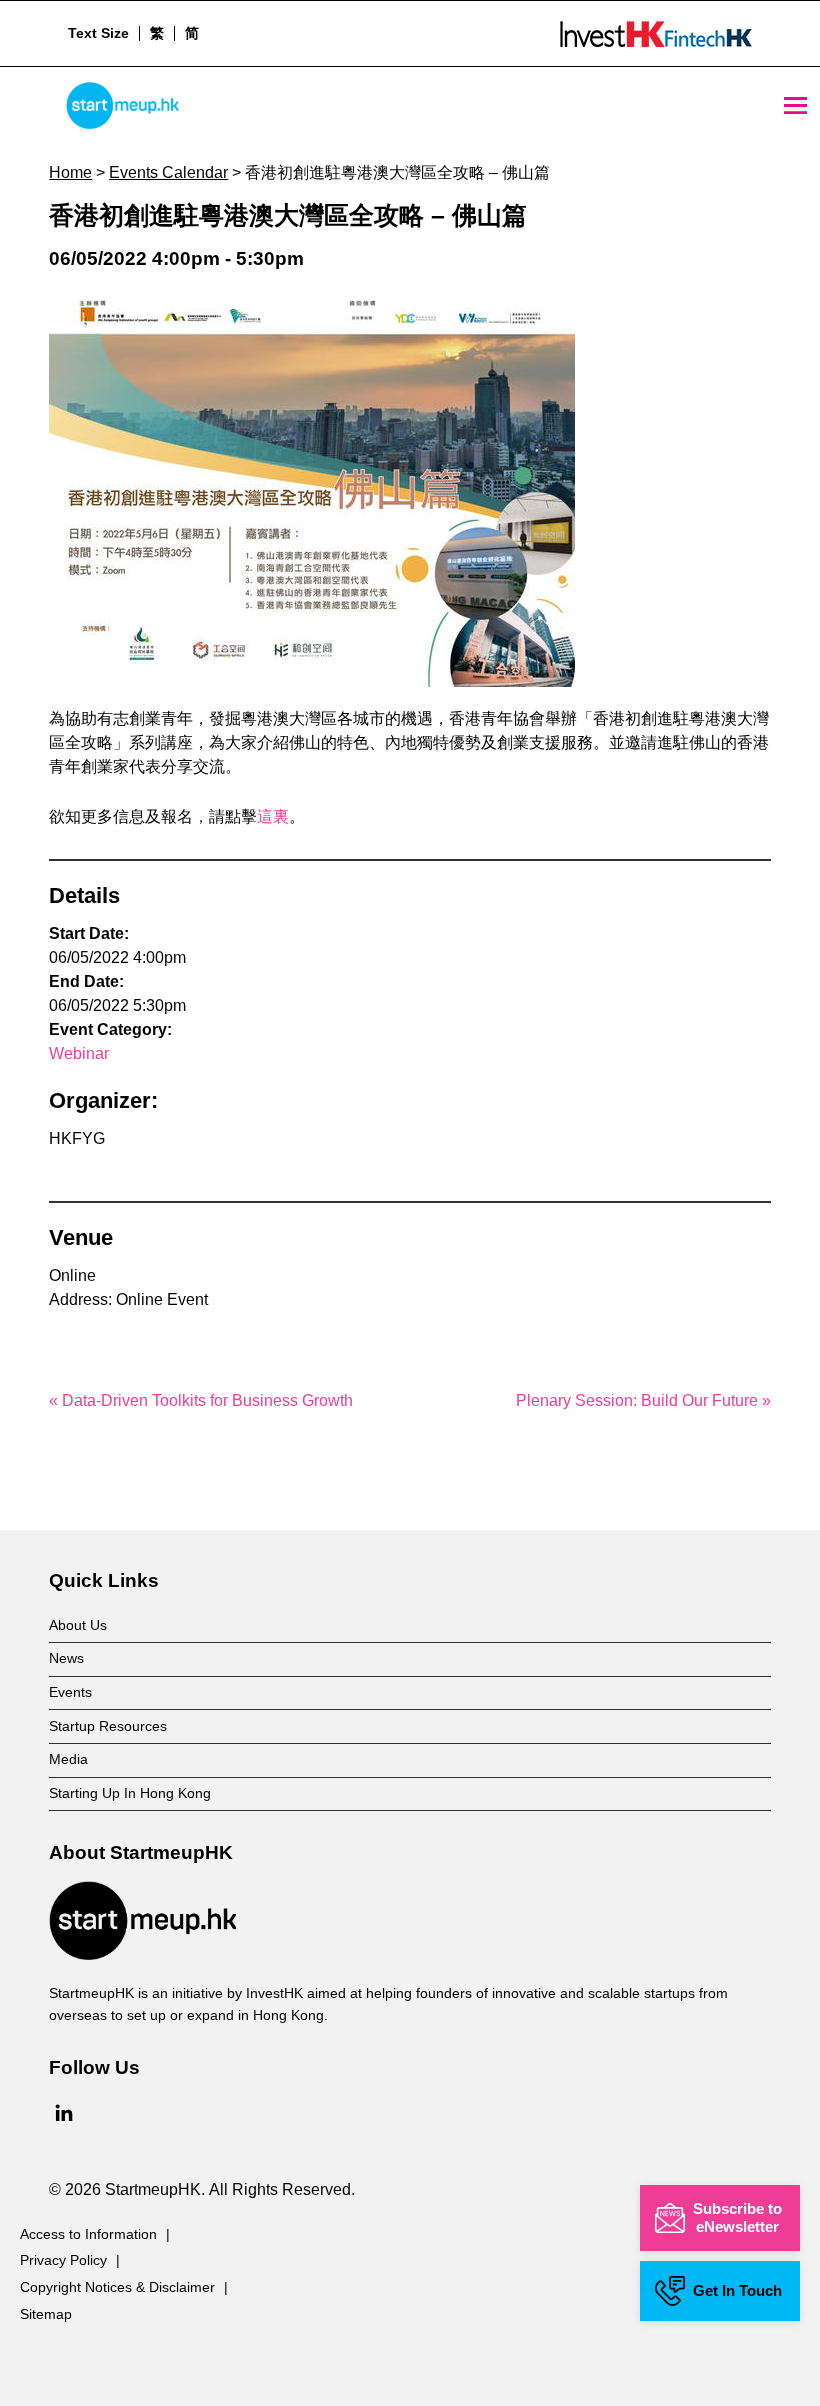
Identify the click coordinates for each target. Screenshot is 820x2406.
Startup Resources (108, 1726)
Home (70, 172)
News (66, 1658)
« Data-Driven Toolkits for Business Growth (201, 1400)
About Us (78, 1625)
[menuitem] (156, 33)
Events (70, 1692)
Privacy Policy (63, 2260)
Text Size (98, 33)
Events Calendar (168, 172)
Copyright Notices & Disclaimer (117, 2287)
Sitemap (46, 2314)
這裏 (273, 816)
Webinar (79, 1053)
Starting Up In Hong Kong (130, 1793)
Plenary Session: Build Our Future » (643, 1400)
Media (68, 1759)
